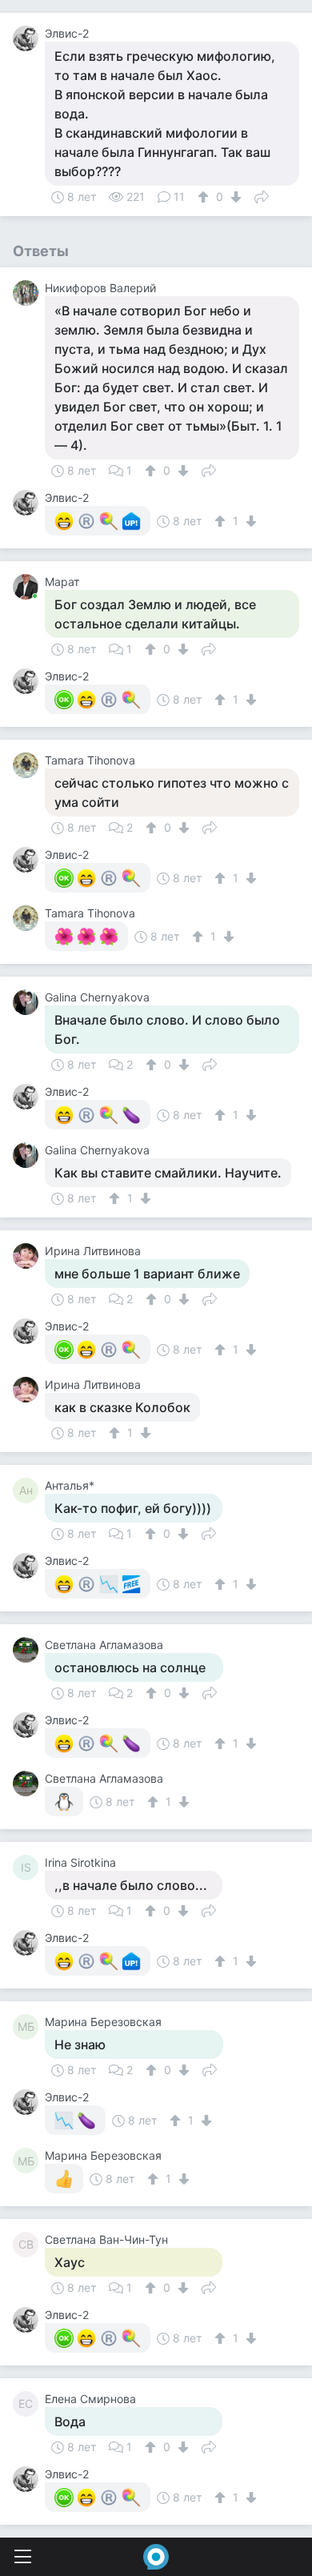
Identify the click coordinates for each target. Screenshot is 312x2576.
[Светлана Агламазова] (29, 1650)
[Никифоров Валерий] (29, 293)
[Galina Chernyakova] (29, 1002)
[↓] (234, 197)
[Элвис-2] (29, 38)
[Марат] (29, 587)
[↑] (205, 197)
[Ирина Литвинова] (29, 1256)
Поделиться (262, 195)
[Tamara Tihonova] (29, 765)
